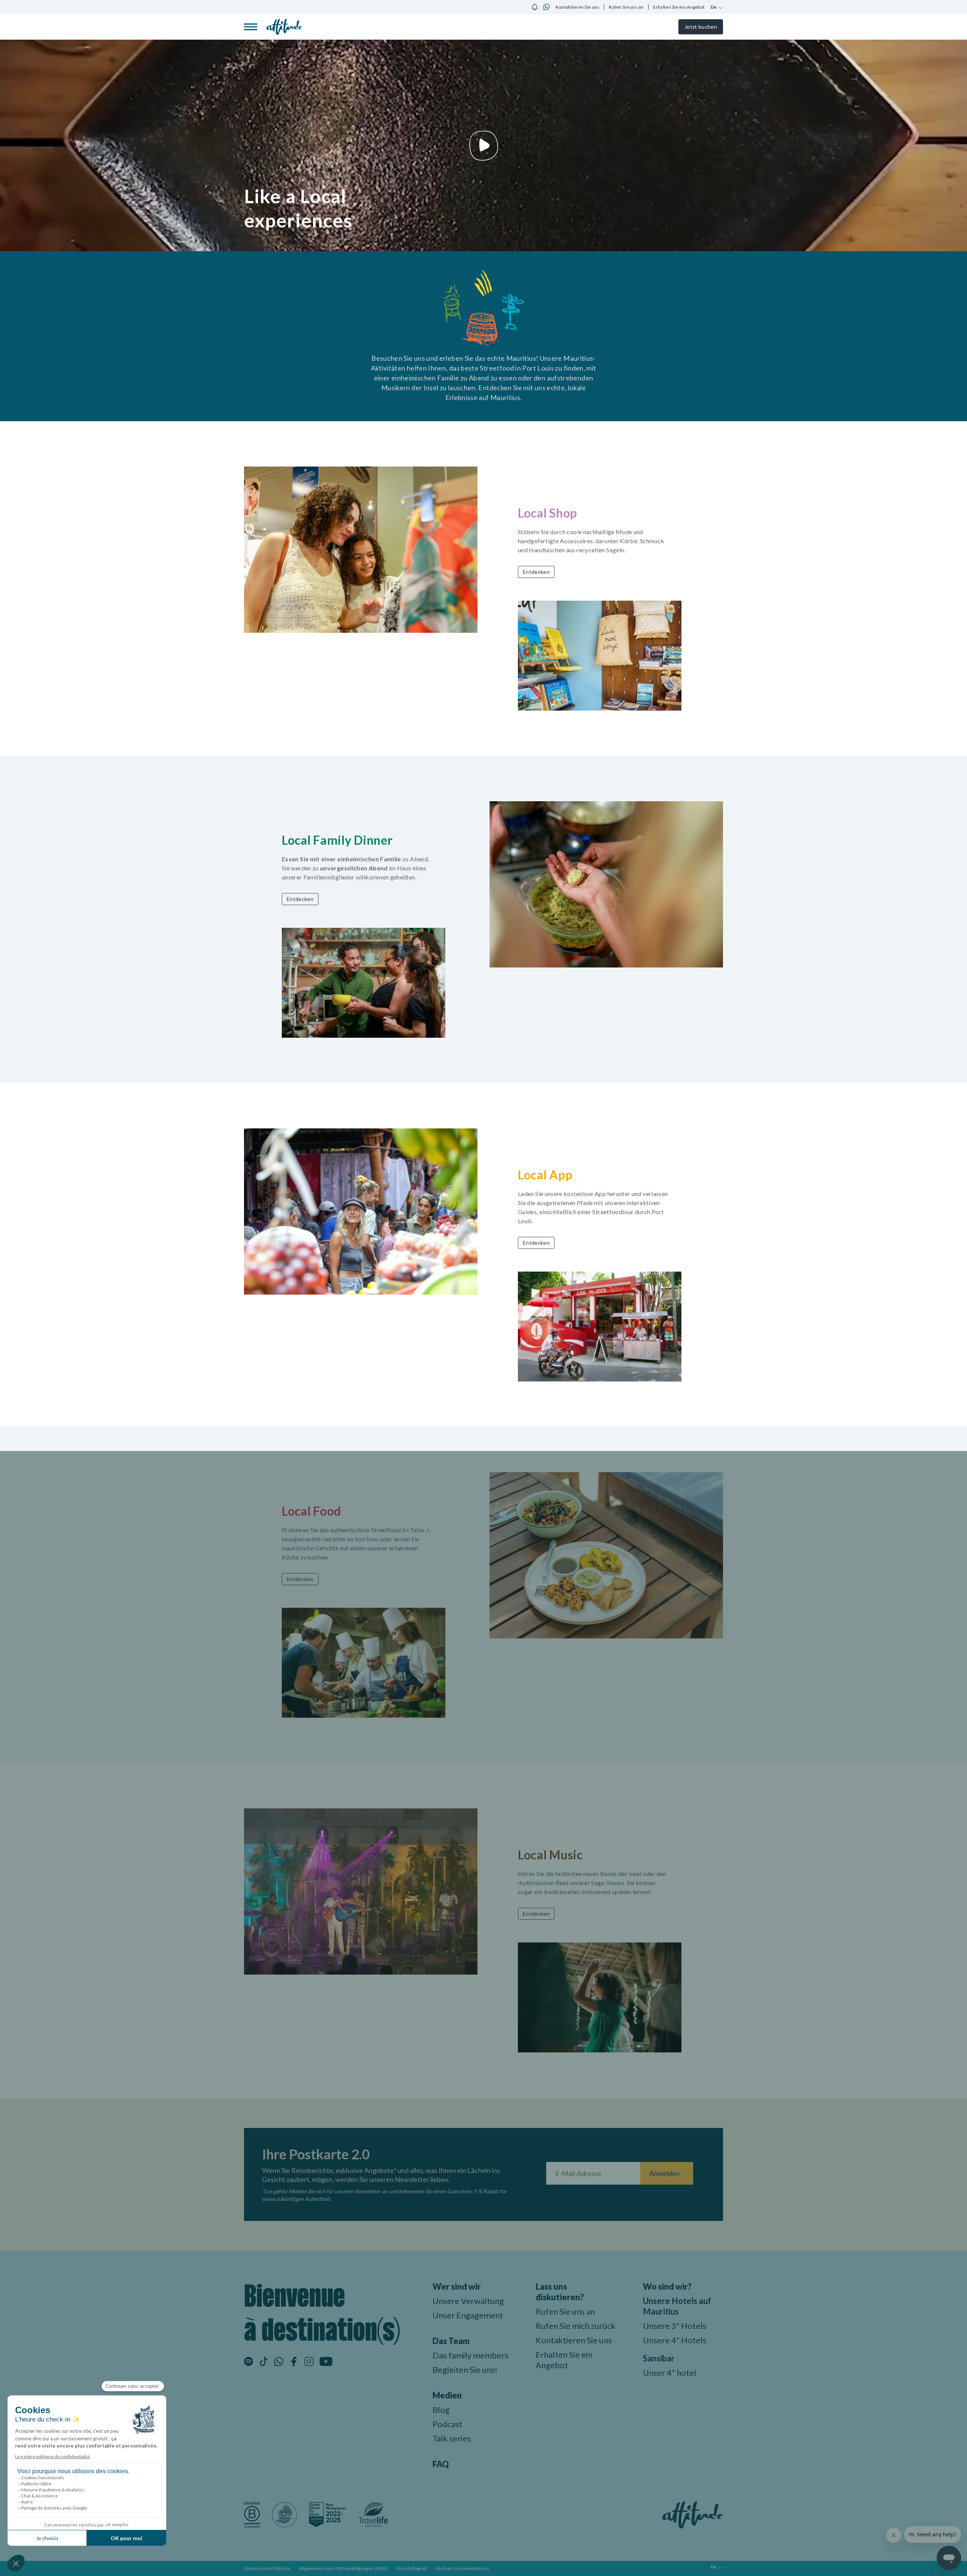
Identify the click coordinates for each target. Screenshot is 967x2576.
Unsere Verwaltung (468, 2301)
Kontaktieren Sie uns (578, 7)
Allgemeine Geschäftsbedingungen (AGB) (343, 2568)
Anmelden (664, 2173)
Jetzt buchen (701, 27)
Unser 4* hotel (670, 2373)
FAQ (441, 2464)
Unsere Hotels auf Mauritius (677, 2306)
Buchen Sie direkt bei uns (463, 2568)
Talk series (452, 2438)
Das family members (470, 2355)
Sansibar (659, 2358)
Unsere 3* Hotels (675, 2326)
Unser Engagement (468, 2315)
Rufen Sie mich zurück (575, 2326)
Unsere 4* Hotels (675, 2340)
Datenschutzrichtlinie (267, 2568)
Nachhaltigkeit (412, 2568)
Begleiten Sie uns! (465, 2370)
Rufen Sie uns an (626, 7)
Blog (441, 2410)
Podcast (447, 2424)
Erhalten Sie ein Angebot (679, 7)
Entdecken (536, 572)
